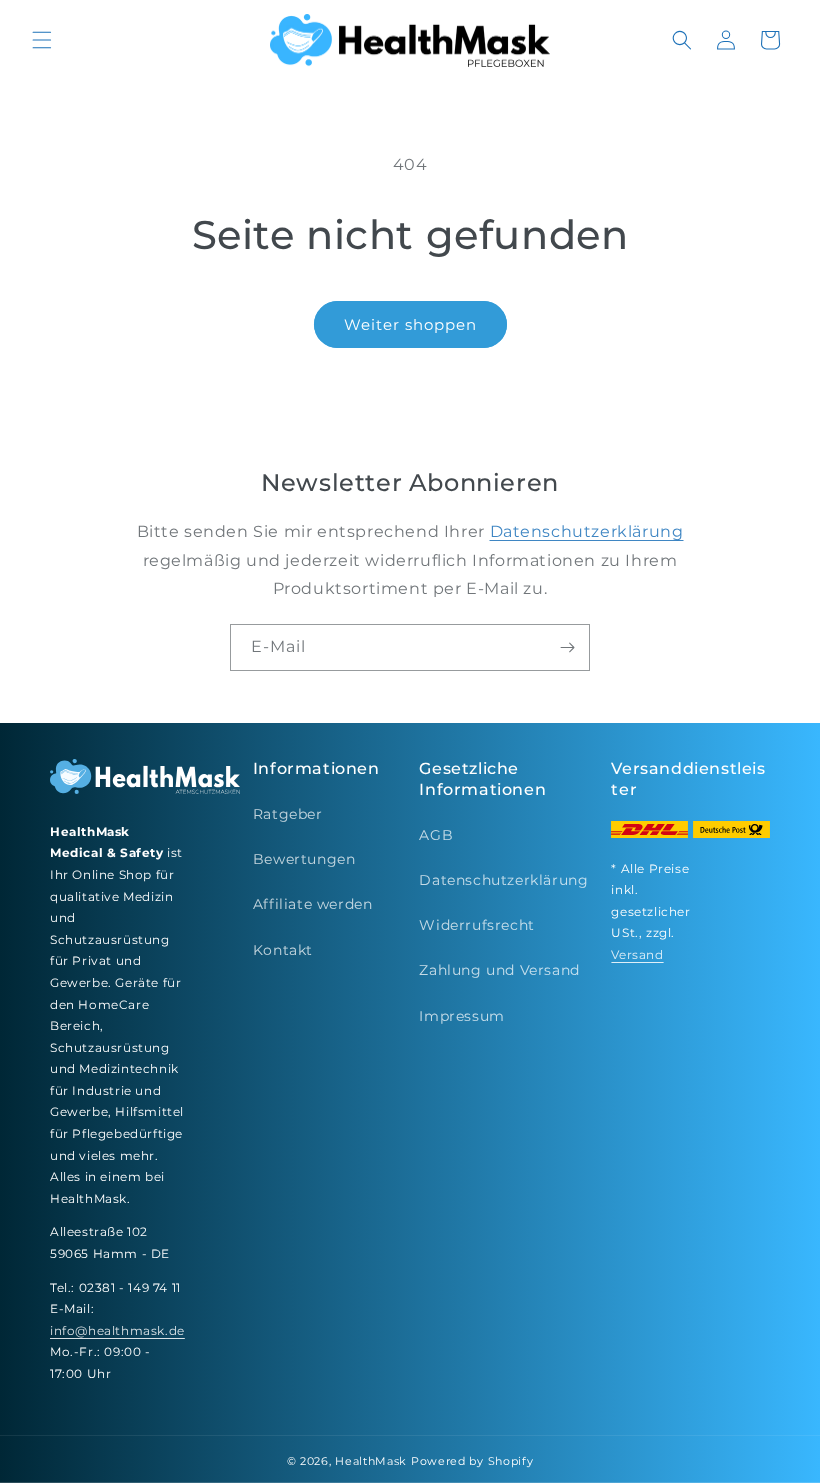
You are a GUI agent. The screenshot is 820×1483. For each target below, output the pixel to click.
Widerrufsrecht (476, 925)
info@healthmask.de (117, 1330)
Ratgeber (288, 814)
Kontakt (283, 950)
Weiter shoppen (410, 324)
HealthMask (371, 1461)
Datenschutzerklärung (587, 531)
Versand (637, 954)
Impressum (461, 1016)
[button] (42, 40)
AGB (436, 835)
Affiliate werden (313, 904)
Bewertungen (304, 859)
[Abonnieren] (567, 647)
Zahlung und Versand (499, 970)
